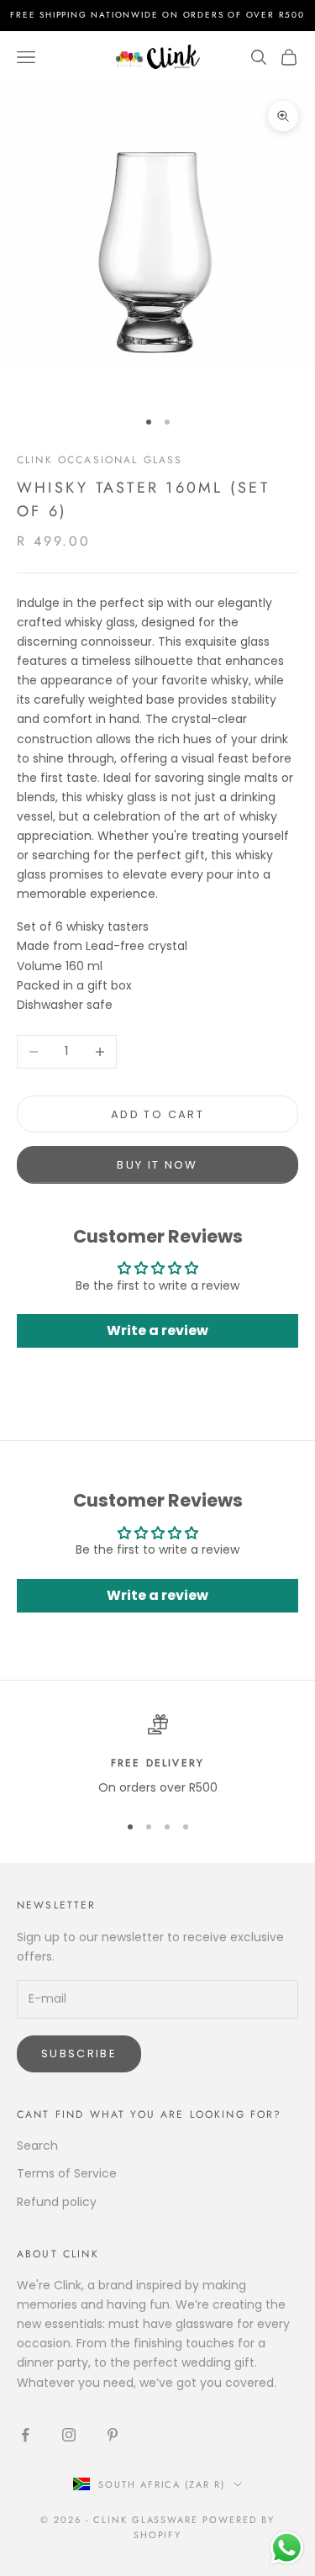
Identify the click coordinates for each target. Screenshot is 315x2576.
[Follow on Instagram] (69, 2435)
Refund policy (57, 2202)
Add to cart (157, 1114)
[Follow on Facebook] (25, 2435)
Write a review (157, 1330)
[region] (157, 1756)
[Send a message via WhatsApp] (287, 2548)
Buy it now (157, 1165)
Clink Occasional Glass (100, 460)
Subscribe (79, 2053)
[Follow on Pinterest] (113, 2435)
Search (37, 2146)
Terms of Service (67, 2173)
